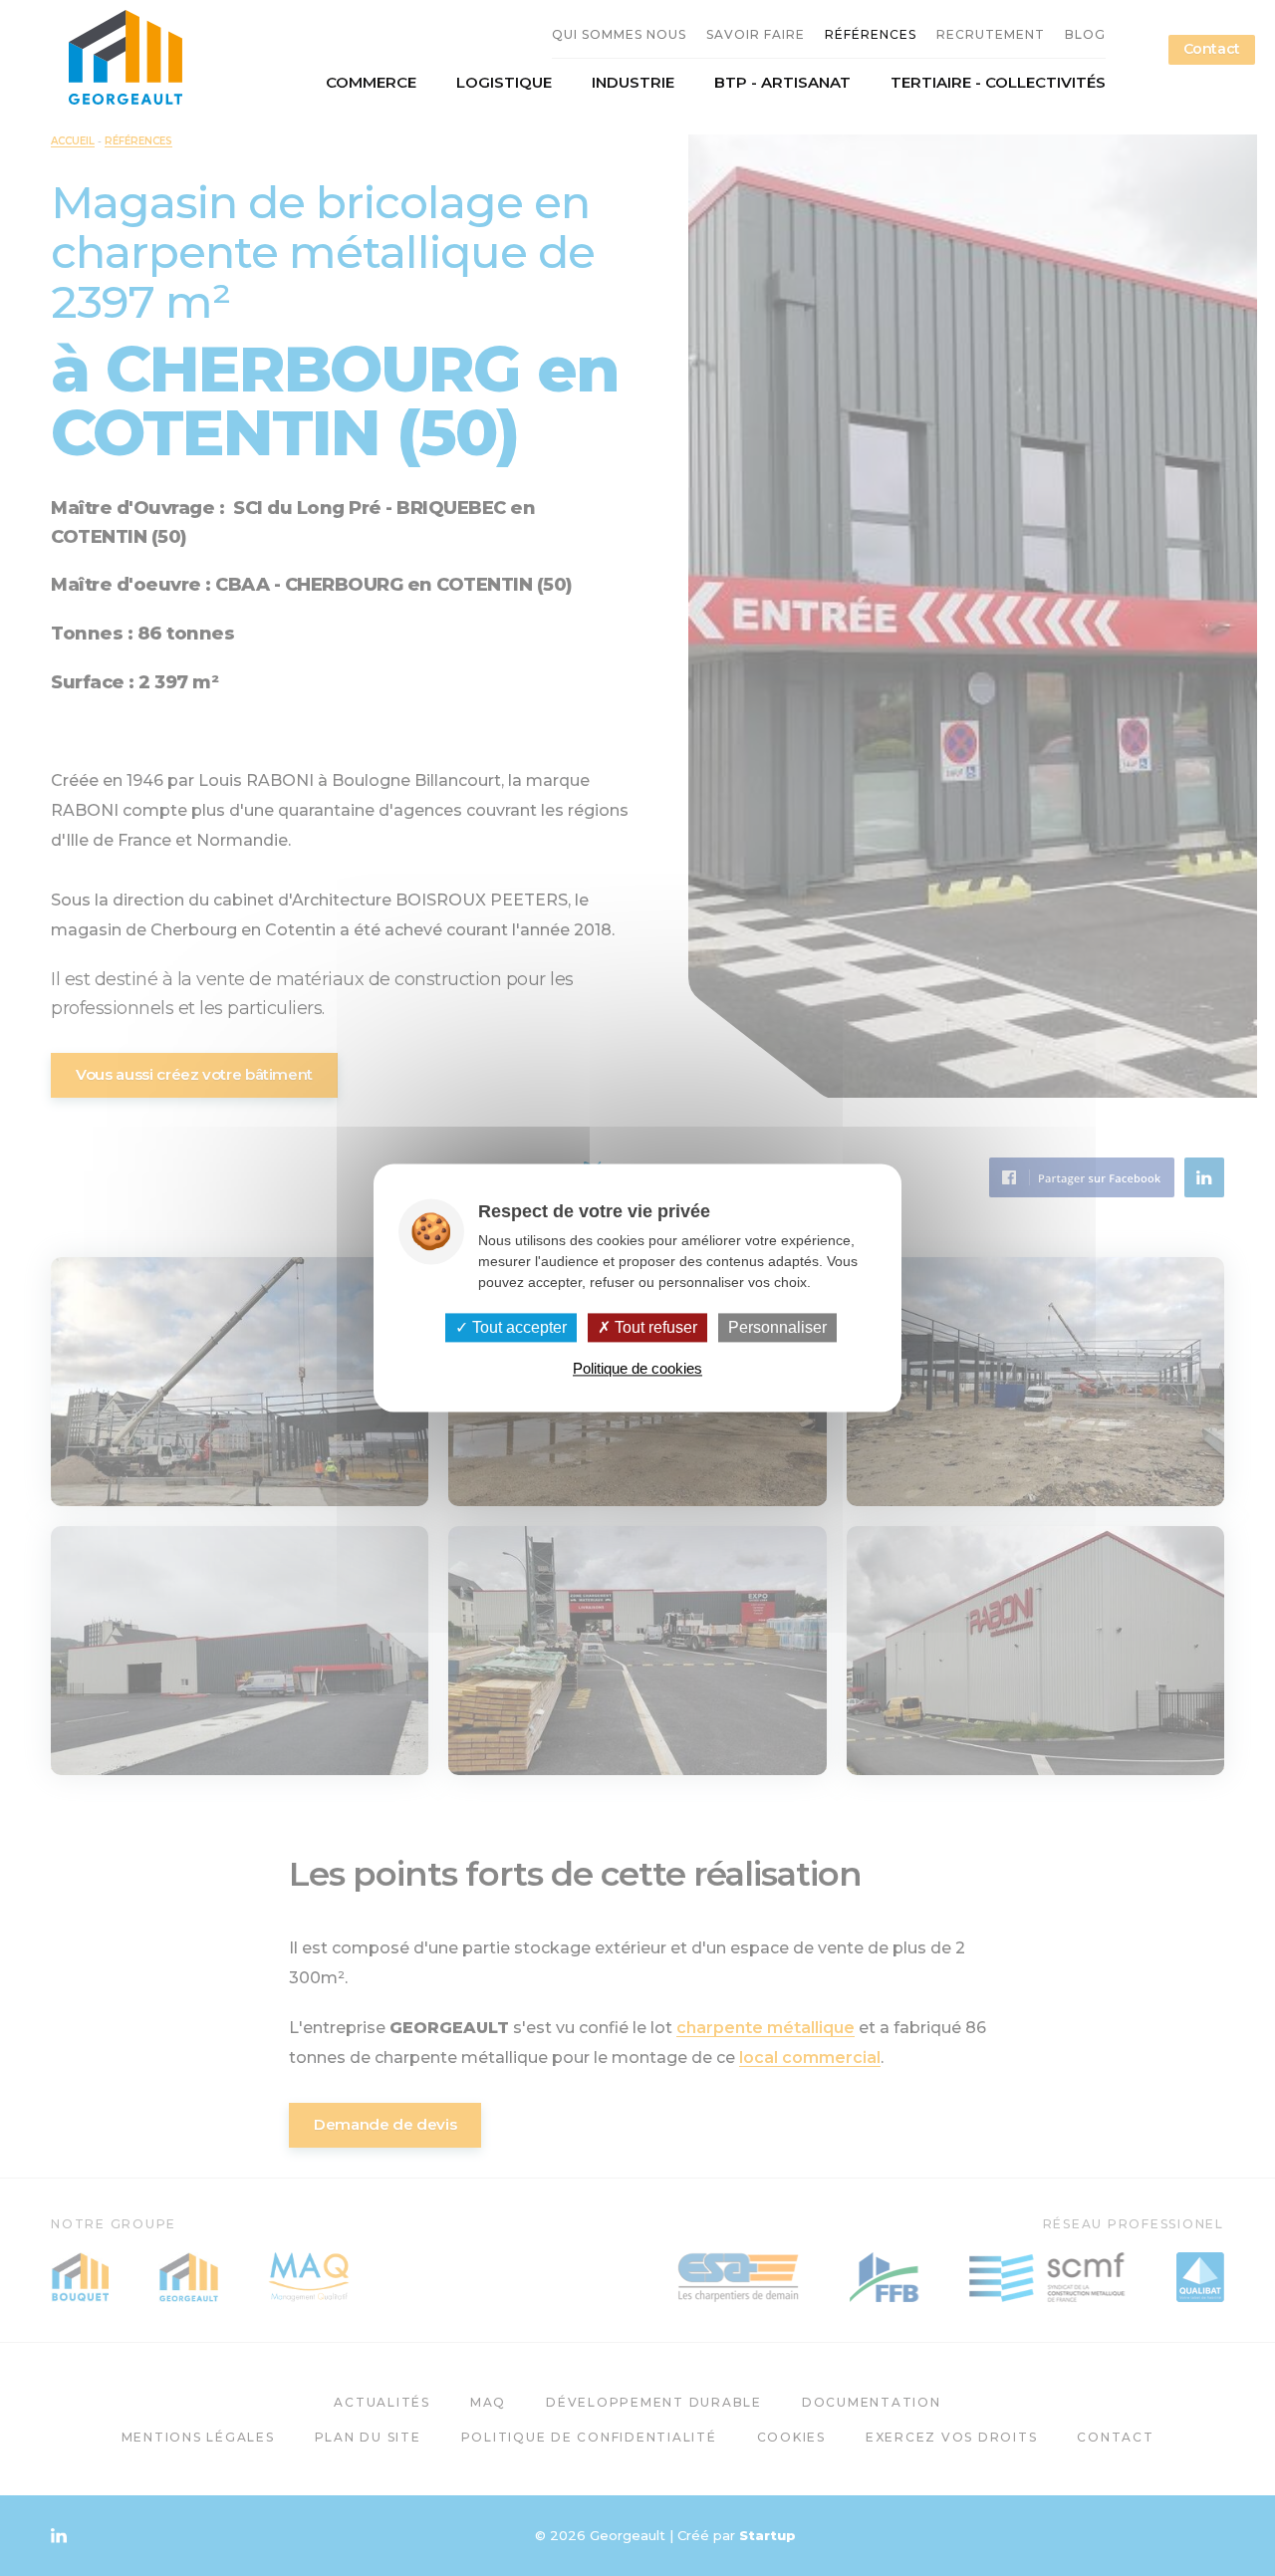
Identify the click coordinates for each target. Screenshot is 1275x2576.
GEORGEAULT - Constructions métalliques (126, 57)
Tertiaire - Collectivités (998, 83)
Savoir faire (756, 34)
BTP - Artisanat (782, 83)
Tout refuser (654, 1327)
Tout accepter (517, 1327)
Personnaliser (777, 1327)
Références (871, 34)
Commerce (371, 83)
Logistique (504, 83)
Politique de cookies (637, 1369)
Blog (1085, 34)
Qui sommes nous (619, 34)
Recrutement (991, 34)
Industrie (633, 83)
